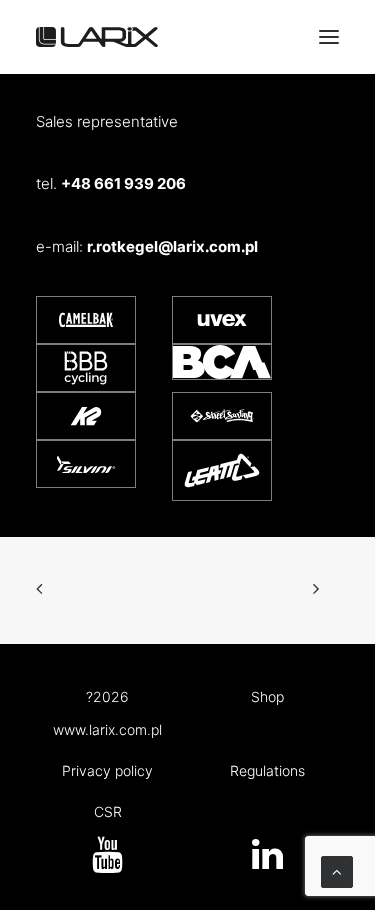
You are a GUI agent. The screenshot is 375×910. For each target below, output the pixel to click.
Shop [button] (267, 696)
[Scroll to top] (337, 870)
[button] (267, 863)
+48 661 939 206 (123, 183)
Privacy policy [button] (107, 770)
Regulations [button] (267, 770)
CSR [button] (108, 811)
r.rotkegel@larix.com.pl (172, 246)
